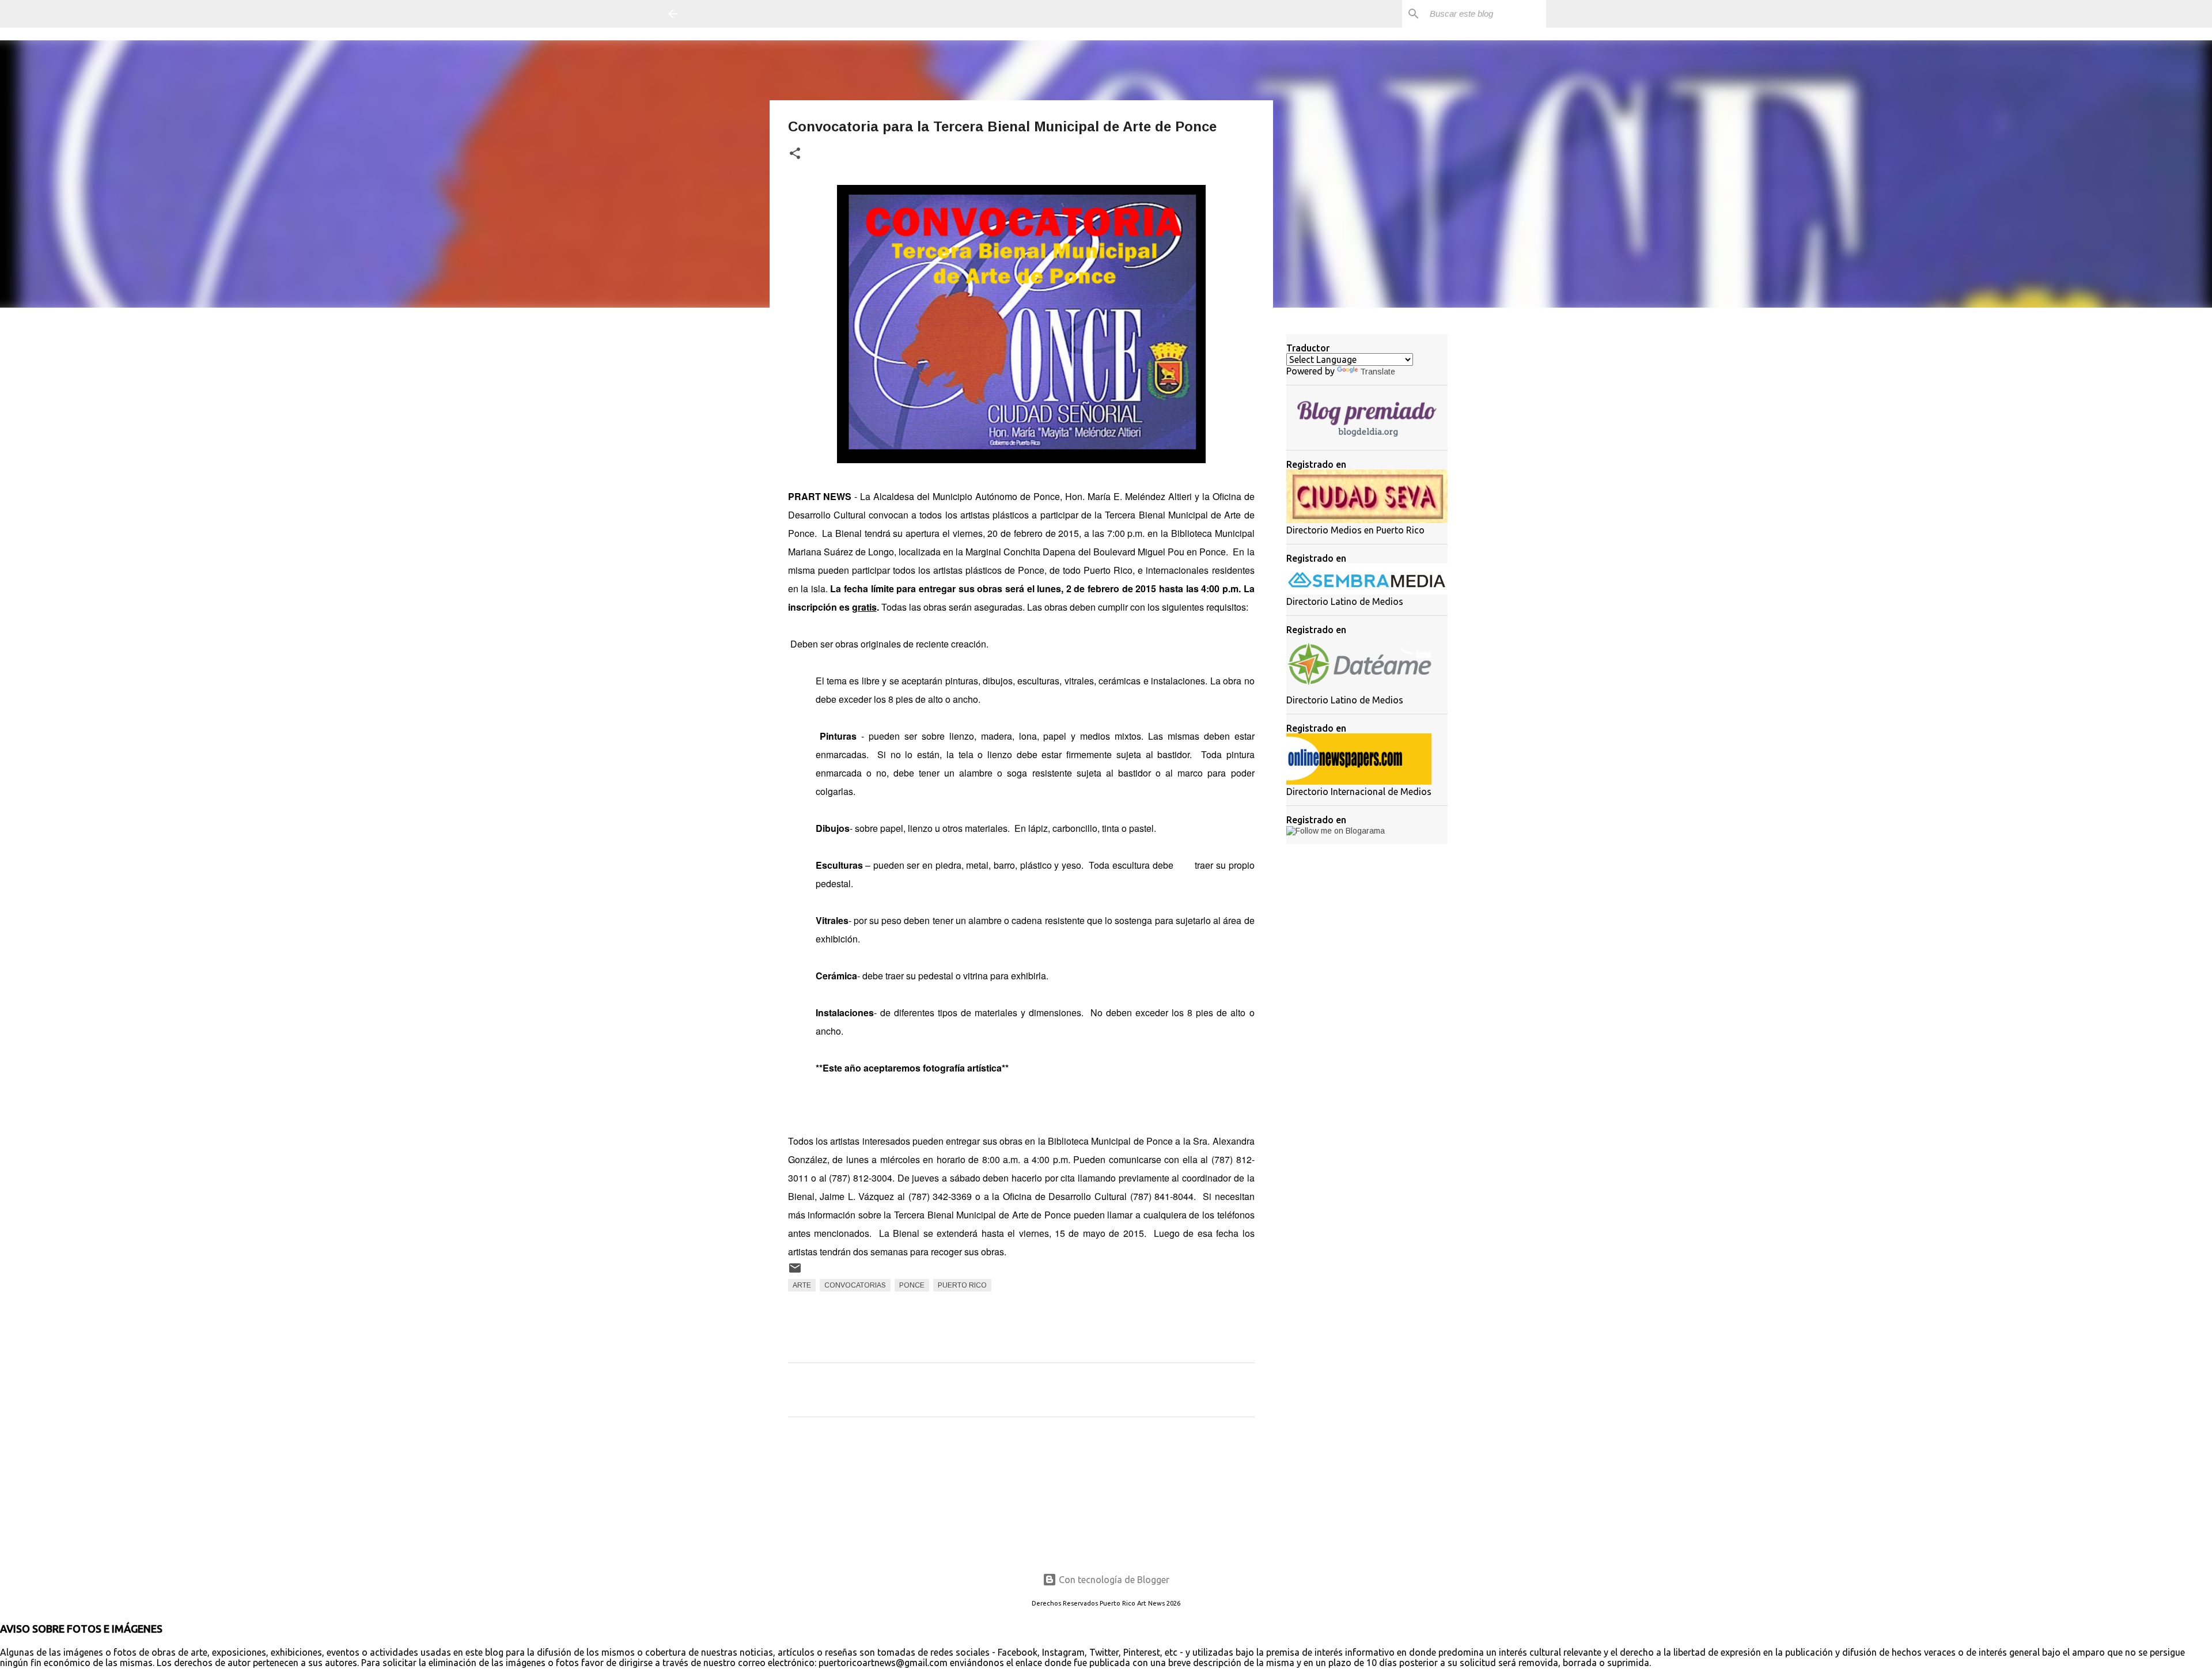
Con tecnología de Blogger (1113, 1580)
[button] (795, 154)
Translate (1378, 372)
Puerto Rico (962, 1285)
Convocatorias (855, 1285)
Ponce (912, 1285)
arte (802, 1285)
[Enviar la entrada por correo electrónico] (795, 1273)
